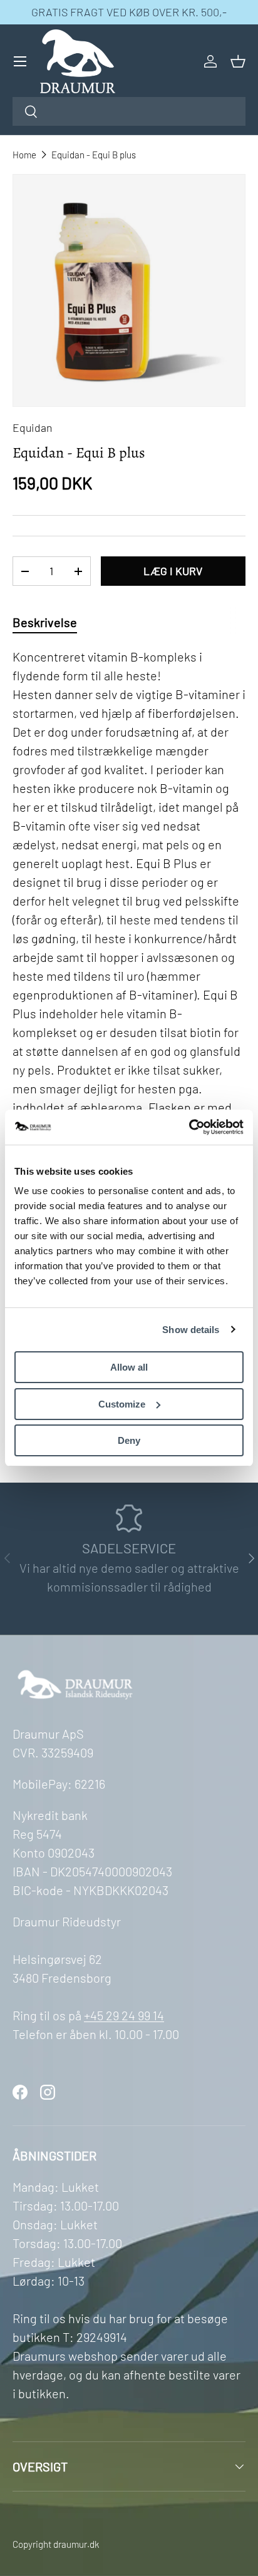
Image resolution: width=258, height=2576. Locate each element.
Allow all (129, 1367)
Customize (122, 1404)
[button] (238, 61)
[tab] (45, 622)
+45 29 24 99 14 (124, 2015)
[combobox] (129, 111)
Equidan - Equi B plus (94, 155)
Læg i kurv (173, 571)
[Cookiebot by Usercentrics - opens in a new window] (189, 1127)
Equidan (32, 427)
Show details (191, 1330)
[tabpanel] (129, 1045)
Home (24, 155)
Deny (129, 1440)
